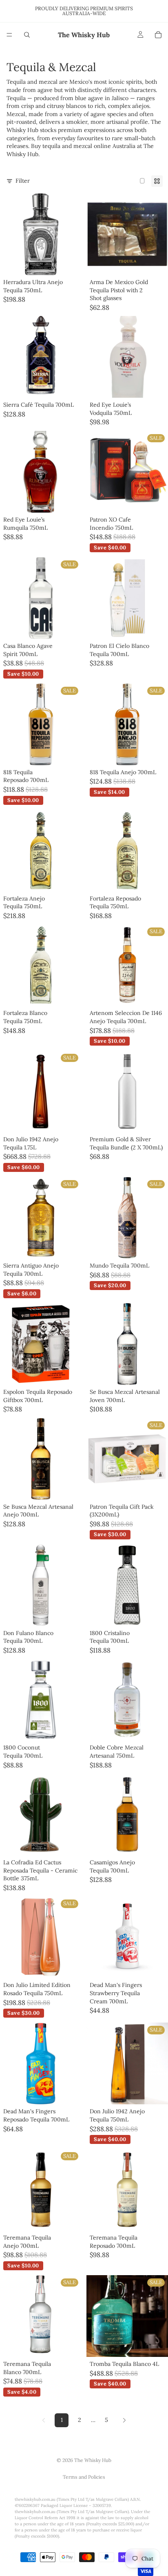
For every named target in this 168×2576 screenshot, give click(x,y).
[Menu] (9, 35)
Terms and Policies (84, 2477)
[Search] (27, 35)
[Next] (124, 2420)
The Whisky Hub (93, 2460)
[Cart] (158, 35)
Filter (23, 181)
